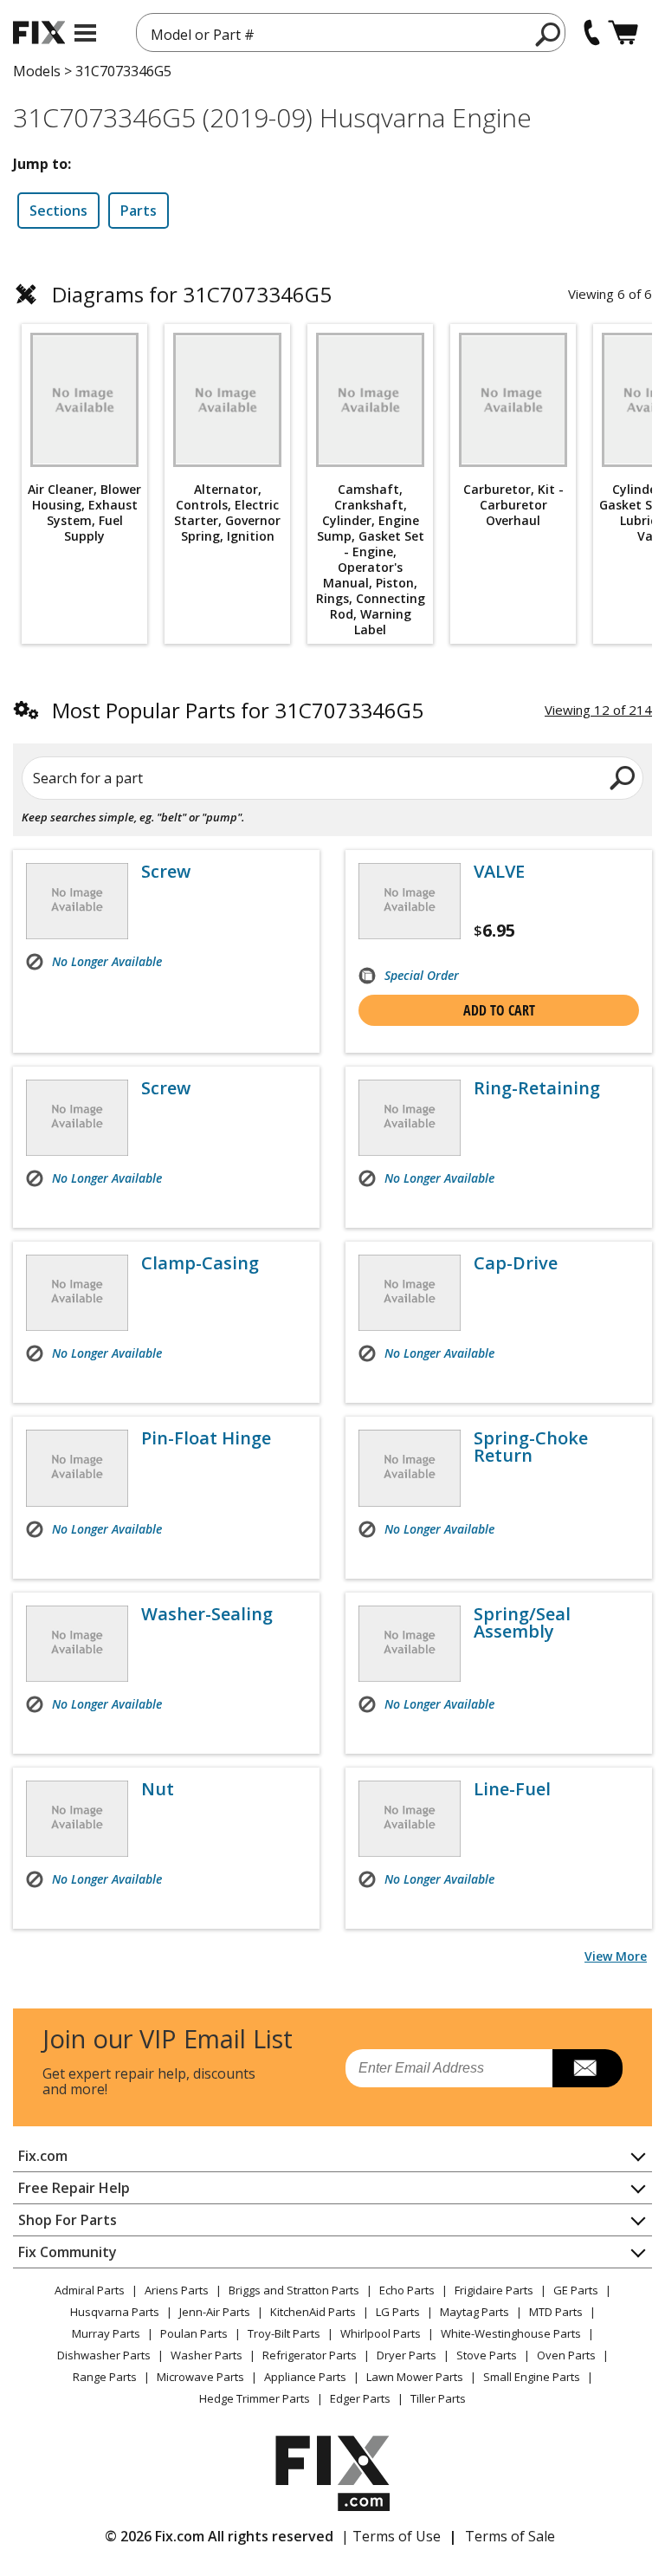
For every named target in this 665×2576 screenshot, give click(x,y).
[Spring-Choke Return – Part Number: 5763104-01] (410, 1468)
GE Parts (576, 2290)
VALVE (499, 872)
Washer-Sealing (207, 1614)
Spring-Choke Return (531, 1447)
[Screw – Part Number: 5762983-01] (77, 901)
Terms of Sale (510, 2536)
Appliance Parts (305, 2377)
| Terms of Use (391, 2536)
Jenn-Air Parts (215, 2312)
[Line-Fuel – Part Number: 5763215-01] (410, 1819)
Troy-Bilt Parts (284, 2333)
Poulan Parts (194, 2333)
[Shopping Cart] (623, 32)
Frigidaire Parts (494, 2290)
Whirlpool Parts (381, 2333)
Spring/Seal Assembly (522, 1623)
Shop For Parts (68, 2220)
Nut (158, 1789)
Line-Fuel (512, 1789)
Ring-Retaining (537, 1088)
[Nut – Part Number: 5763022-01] (77, 1819)
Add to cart (499, 1010)
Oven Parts (566, 2355)
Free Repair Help (74, 2188)
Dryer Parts (407, 2355)
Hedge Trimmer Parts (255, 2398)
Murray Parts (106, 2333)
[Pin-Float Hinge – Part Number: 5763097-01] (77, 1468)
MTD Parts (556, 2312)
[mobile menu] (85, 33)
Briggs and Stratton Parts (294, 2290)
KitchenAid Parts (313, 2312)
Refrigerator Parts (310, 2355)
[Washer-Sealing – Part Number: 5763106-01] (77, 1644)
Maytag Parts (475, 2312)
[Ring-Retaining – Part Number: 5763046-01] (410, 1118)
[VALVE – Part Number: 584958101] (410, 901)
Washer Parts (207, 2355)
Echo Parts (407, 2290)
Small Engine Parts (532, 2377)
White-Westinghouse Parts (511, 2333)
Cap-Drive (516, 1263)
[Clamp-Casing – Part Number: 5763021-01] (77, 1293)
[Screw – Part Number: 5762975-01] (77, 1118)
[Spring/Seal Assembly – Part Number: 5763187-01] (410, 1644)
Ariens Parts (177, 2290)
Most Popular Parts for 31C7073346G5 (238, 710)
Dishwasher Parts (104, 2355)
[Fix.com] (39, 32)
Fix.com (43, 2156)
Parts (139, 211)
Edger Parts (360, 2398)
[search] (549, 34)
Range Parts (105, 2377)
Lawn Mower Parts (415, 2377)
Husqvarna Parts (115, 2312)
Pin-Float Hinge (206, 1438)
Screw (166, 872)
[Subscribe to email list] (588, 2068)
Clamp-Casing (200, 1263)
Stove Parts (487, 2355)
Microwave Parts (200, 2377)
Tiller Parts (438, 2398)
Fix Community (68, 2252)
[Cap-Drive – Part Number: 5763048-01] (410, 1293)
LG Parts (398, 2312)
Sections (58, 211)
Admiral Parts (90, 2290)
